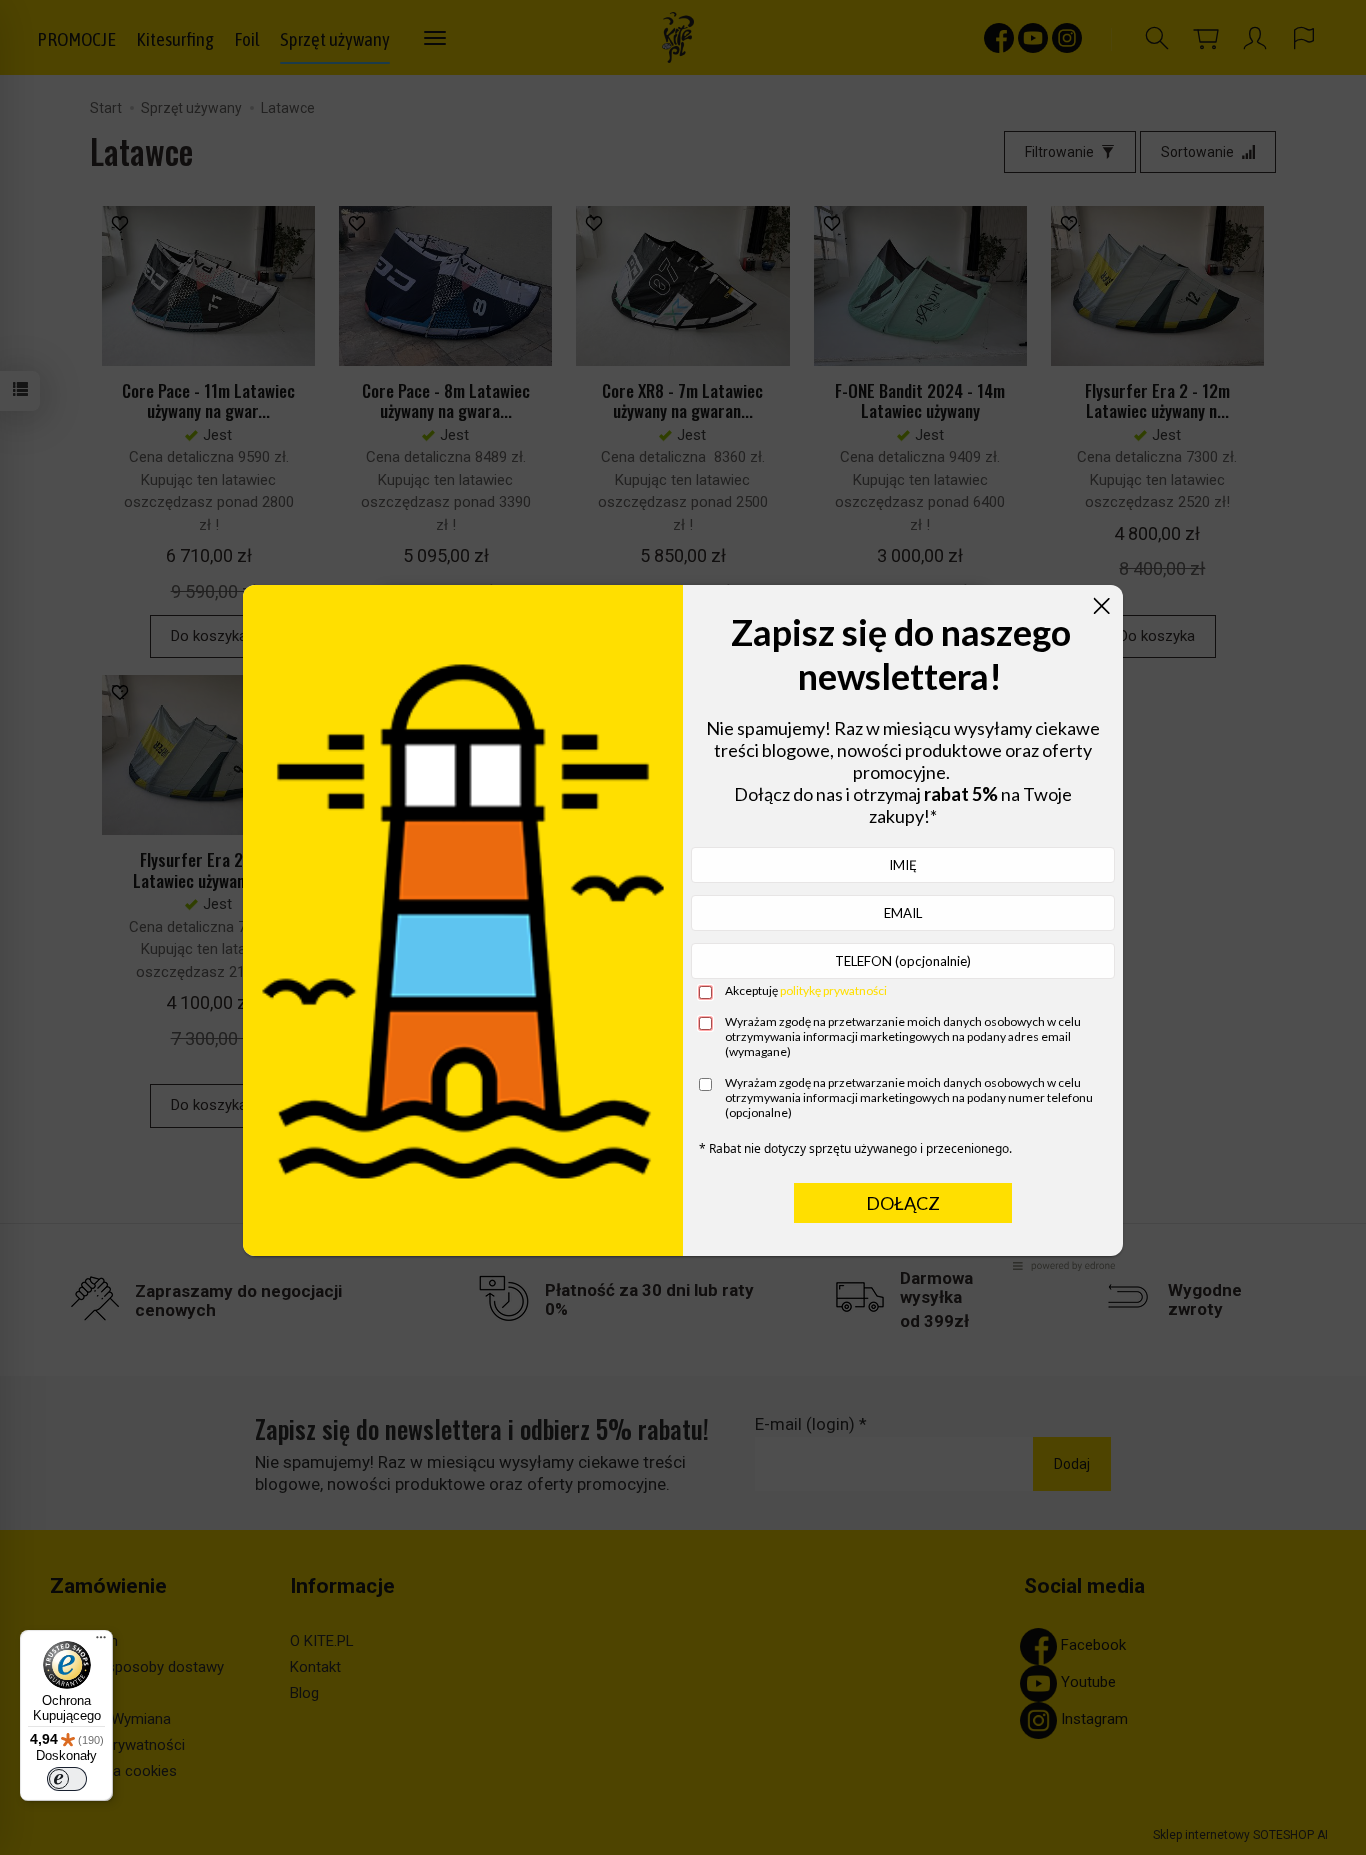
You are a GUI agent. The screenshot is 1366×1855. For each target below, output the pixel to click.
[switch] (67, 1779)
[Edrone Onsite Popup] (683, 927)
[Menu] (101, 1642)
